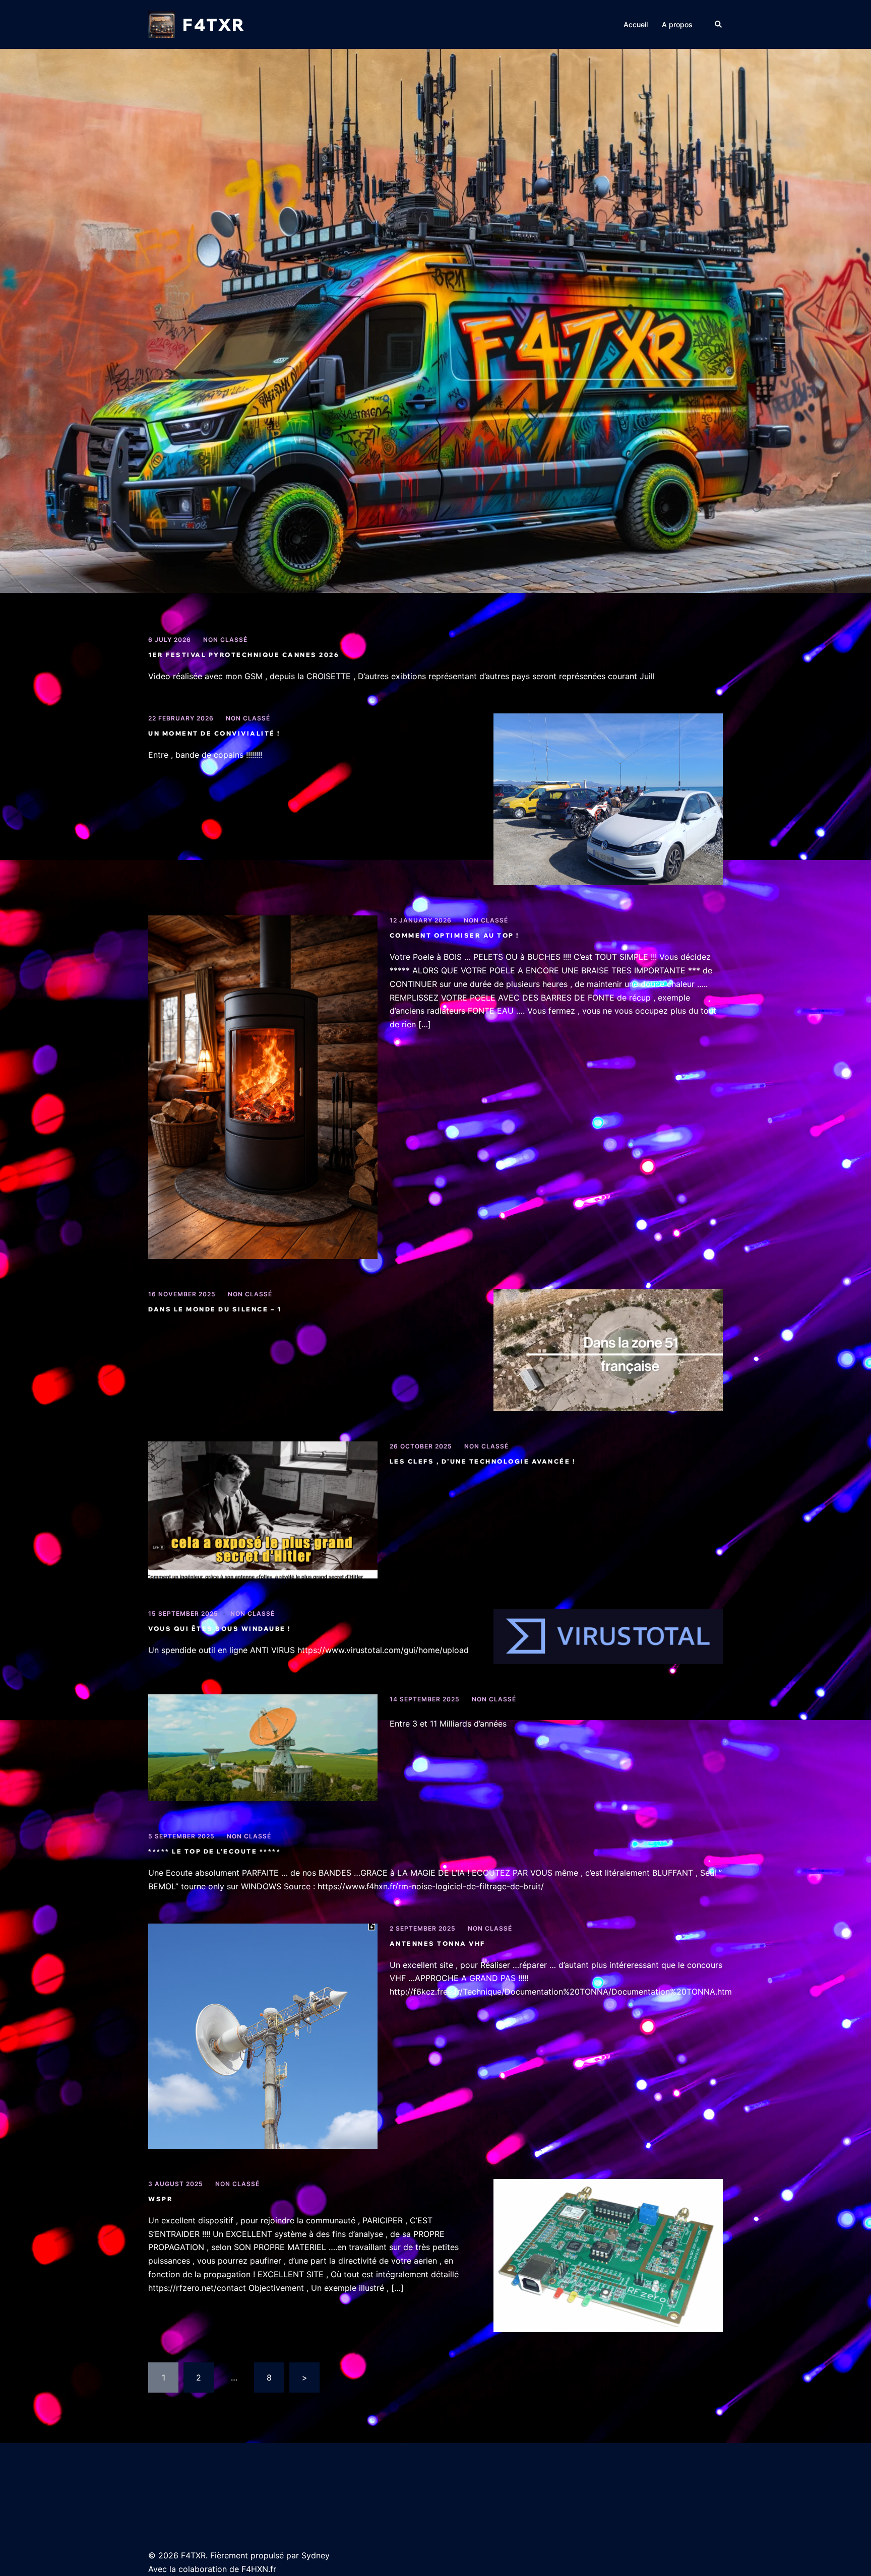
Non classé (225, 640)
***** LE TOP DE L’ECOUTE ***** (214, 1851)
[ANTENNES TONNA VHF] (263, 2036)
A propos (677, 24)
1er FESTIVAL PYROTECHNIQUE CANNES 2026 (244, 655)
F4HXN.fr (259, 2569)
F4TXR (214, 24)
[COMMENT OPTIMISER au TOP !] (263, 1087)
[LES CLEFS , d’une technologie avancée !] (263, 1510)
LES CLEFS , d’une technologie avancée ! (483, 1461)
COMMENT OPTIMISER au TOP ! (454, 935)
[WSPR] (608, 2256)
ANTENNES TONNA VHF (438, 1943)
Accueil (636, 24)
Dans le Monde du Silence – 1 (215, 1309)
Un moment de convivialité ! (214, 733)
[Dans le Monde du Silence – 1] (608, 1350)
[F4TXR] (162, 24)
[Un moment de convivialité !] (608, 799)
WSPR (161, 2199)
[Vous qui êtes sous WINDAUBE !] (608, 1636)
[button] (719, 24)
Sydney (316, 2555)
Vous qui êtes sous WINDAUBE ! (220, 1629)
